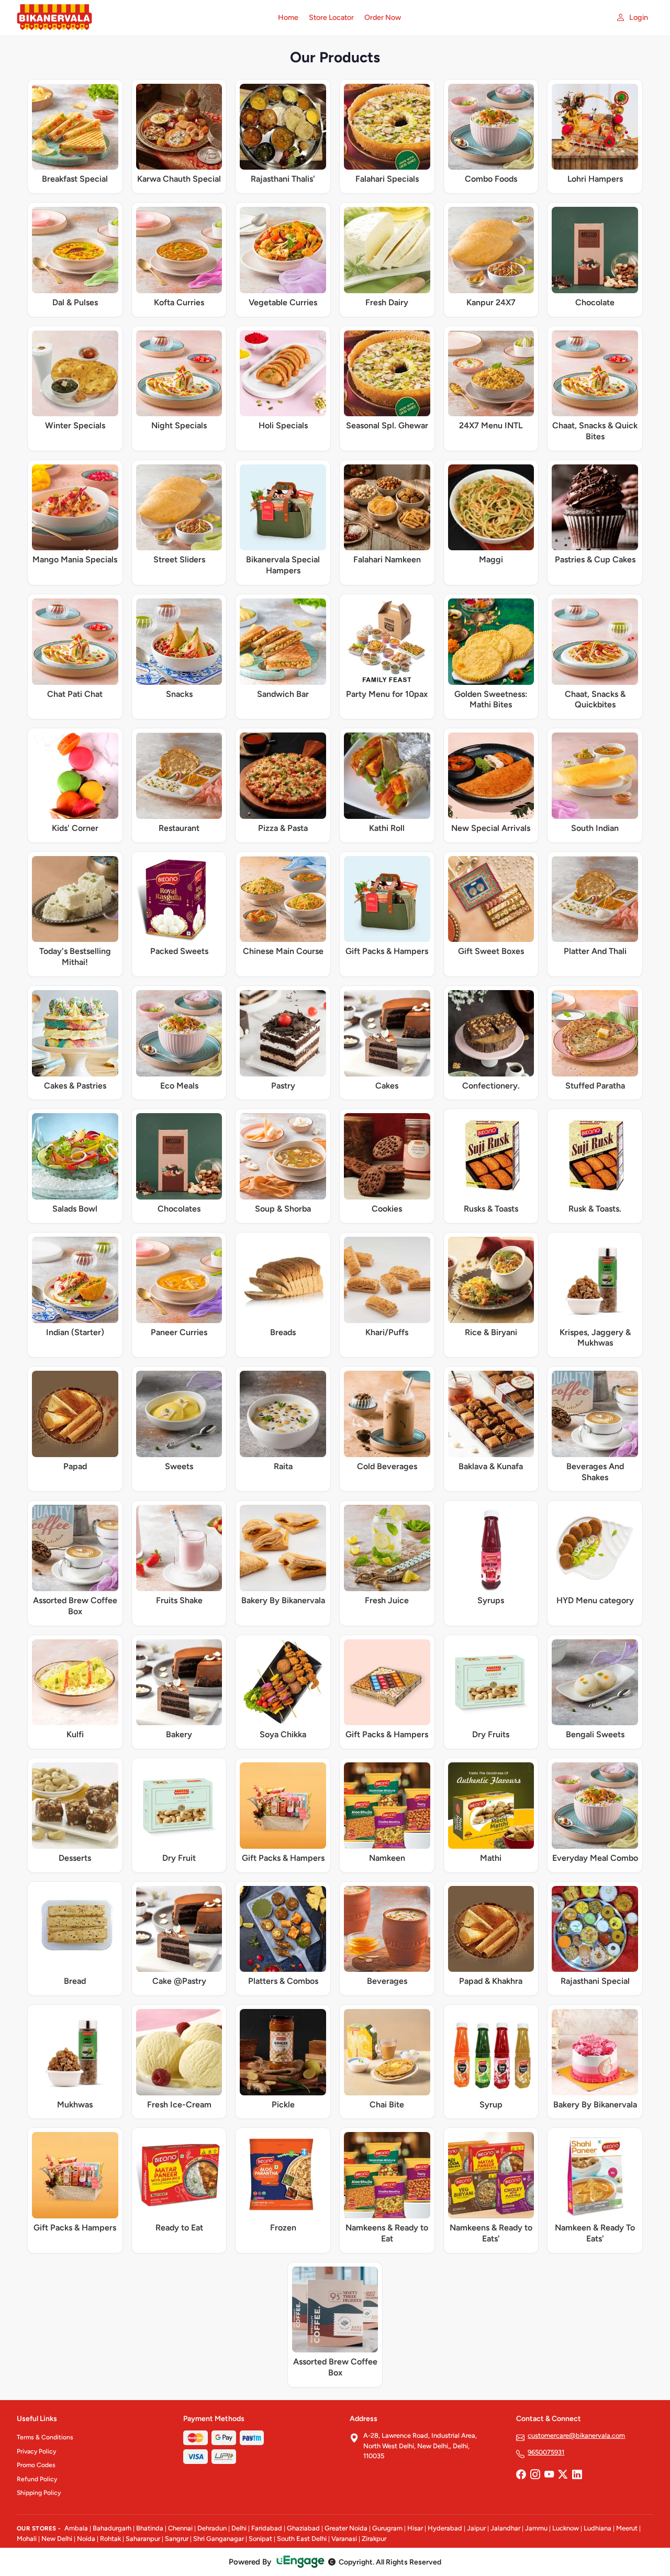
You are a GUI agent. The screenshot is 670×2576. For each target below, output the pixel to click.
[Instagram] (535, 2475)
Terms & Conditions (45, 2437)
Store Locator (331, 18)
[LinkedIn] (577, 2475)
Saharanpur (143, 2539)
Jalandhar (505, 2528)
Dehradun (212, 2528)
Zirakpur (374, 2539)
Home (288, 18)
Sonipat (260, 2539)
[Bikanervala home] (141, 18)
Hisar (415, 2528)
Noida (86, 2539)
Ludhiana (598, 2528)
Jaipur (476, 2528)
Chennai (180, 2528)
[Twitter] (563, 2475)
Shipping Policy (39, 2493)
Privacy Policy (36, 2451)
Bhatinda (150, 2528)
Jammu (536, 2528)
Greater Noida (346, 2528)
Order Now (383, 18)
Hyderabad (445, 2528)
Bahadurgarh (112, 2528)
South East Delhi (302, 2539)
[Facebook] (521, 2475)
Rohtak (110, 2539)
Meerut (627, 2528)
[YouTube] (549, 2475)
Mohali (27, 2539)
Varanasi (344, 2539)
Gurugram (387, 2528)
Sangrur (177, 2539)
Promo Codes (36, 2465)
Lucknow (566, 2528)
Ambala (76, 2528)
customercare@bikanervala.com (576, 2435)
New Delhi (57, 2539)
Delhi (239, 2528)
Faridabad (267, 2528)
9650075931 (546, 2452)
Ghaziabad (303, 2528)
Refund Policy (37, 2479)
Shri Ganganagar (219, 2539)
